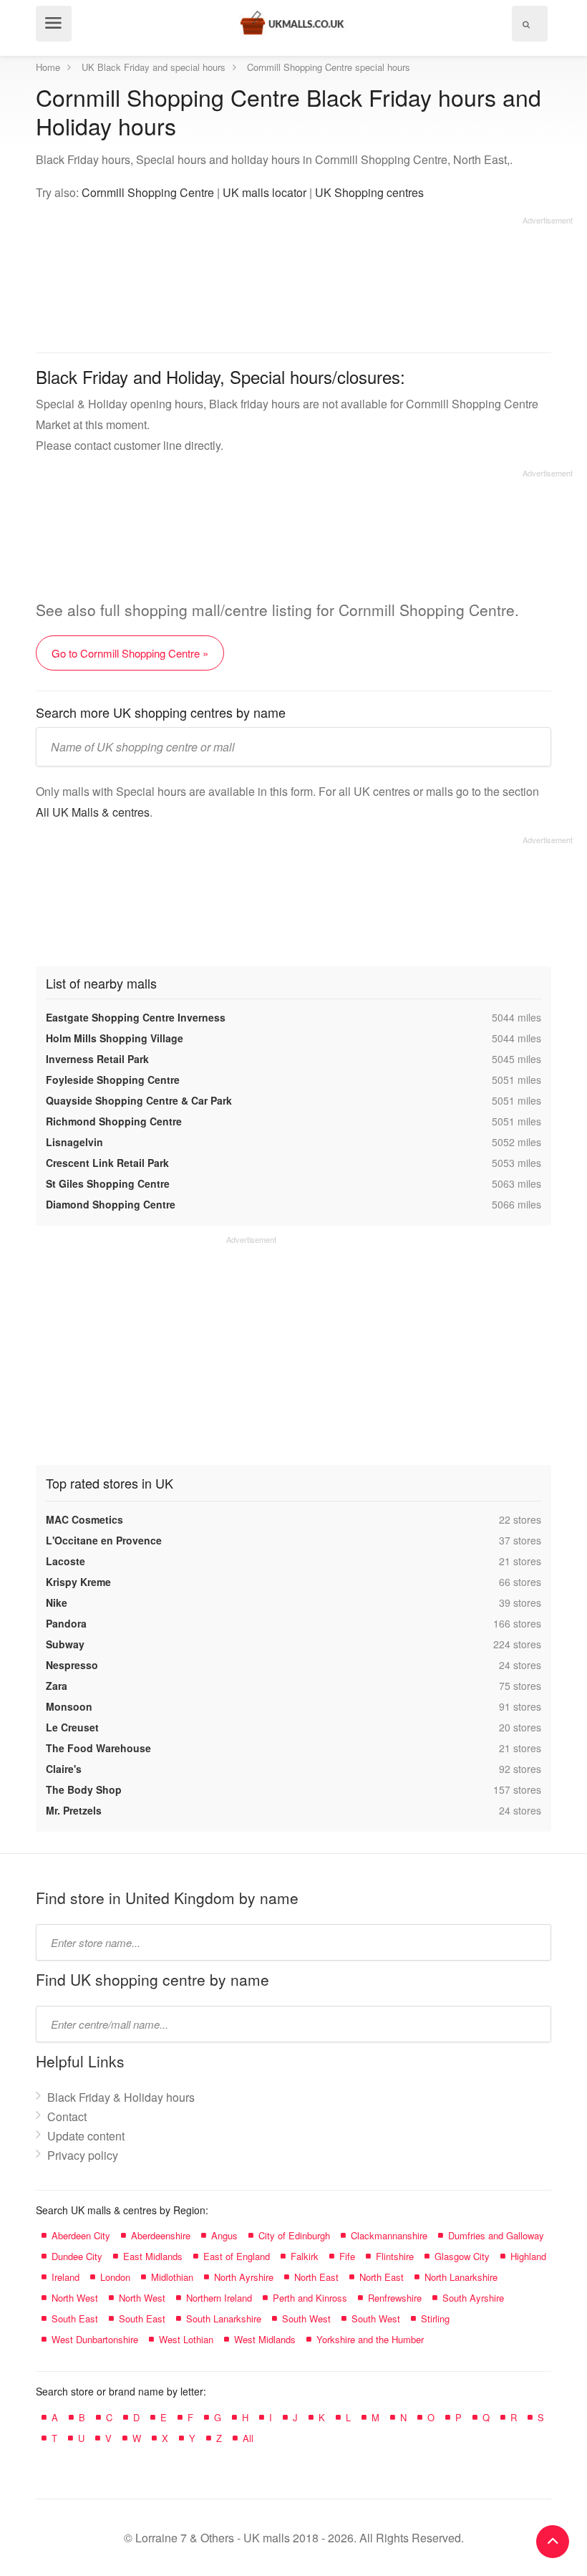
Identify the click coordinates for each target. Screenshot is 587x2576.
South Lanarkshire (224, 2318)
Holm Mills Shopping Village (115, 1038)
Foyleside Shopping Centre (113, 1080)
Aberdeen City (81, 2235)
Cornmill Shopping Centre (148, 192)
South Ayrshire (473, 2298)
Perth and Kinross (310, 2298)
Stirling (435, 2318)
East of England (237, 2256)
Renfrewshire (395, 2298)
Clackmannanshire (389, 2235)
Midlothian (172, 2277)
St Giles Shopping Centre (108, 1183)
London (115, 2277)
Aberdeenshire (161, 2235)
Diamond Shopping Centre (111, 1204)
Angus (224, 2235)
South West (306, 2318)
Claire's (64, 1769)
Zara (57, 1686)
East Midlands (153, 2256)
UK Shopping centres (369, 192)
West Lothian (186, 2339)
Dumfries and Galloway (496, 2235)
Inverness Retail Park (97, 1059)
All (248, 2438)
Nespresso (72, 1665)
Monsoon (69, 1706)
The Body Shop (84, 1789)
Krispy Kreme (78, 1582)
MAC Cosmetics (84, 1519)
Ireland (66, 2277)
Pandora (66, 1623)
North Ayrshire (244, 2277)
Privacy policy (83, 2155)
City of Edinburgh (294, 2235)
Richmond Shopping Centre (114, 1121)
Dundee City (77, 2256)
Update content (86, 2136)
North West (75, 2298)
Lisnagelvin (74, 1142)
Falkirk (305, 2256)
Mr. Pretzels (74, 1810)
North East (316, 2277)
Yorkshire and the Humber (370, 2339)
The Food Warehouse (98, 1748)
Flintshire (395, 2256)
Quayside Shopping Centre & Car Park (139, 1100)
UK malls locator (265, 192)
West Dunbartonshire (95, 2339)
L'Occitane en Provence (104, 1540)
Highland (528, 2256)
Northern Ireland (219, 2298)
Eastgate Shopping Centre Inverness (136, 1017)
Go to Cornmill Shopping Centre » (130, 653)
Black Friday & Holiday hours (121, 2097)
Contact (67, 2116)
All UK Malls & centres (93, 812)
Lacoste (66, 1561)
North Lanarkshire (461, 2277)
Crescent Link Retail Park (107, 1163)
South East (75, 2318)
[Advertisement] (304, 279)
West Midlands (265, 2339)
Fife (347, 2256)
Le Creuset (72, 1727)
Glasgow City (462, 2256)
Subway (65, 1644)
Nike (57, 1602)
